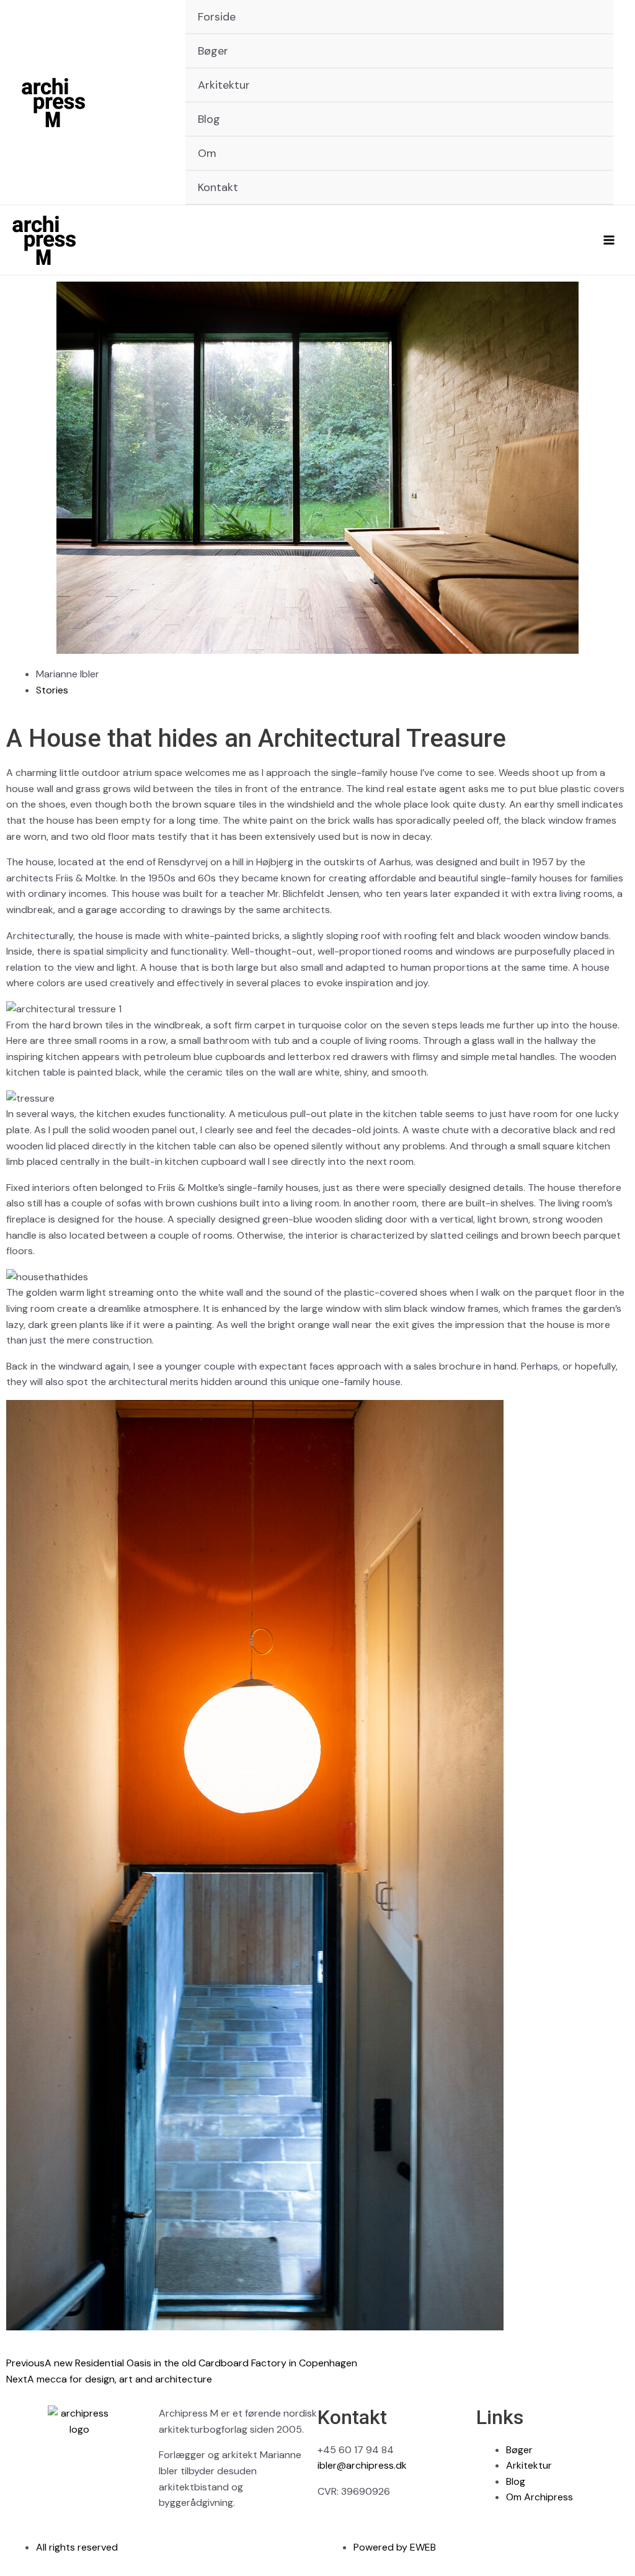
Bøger (213, 51)
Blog (209, 119)
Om (207, 153)
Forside (217, 17)
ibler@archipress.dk (362, 2465)
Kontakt (218, 187)
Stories (52, 690)
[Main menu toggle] (609, 240)
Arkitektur (224, 85)
